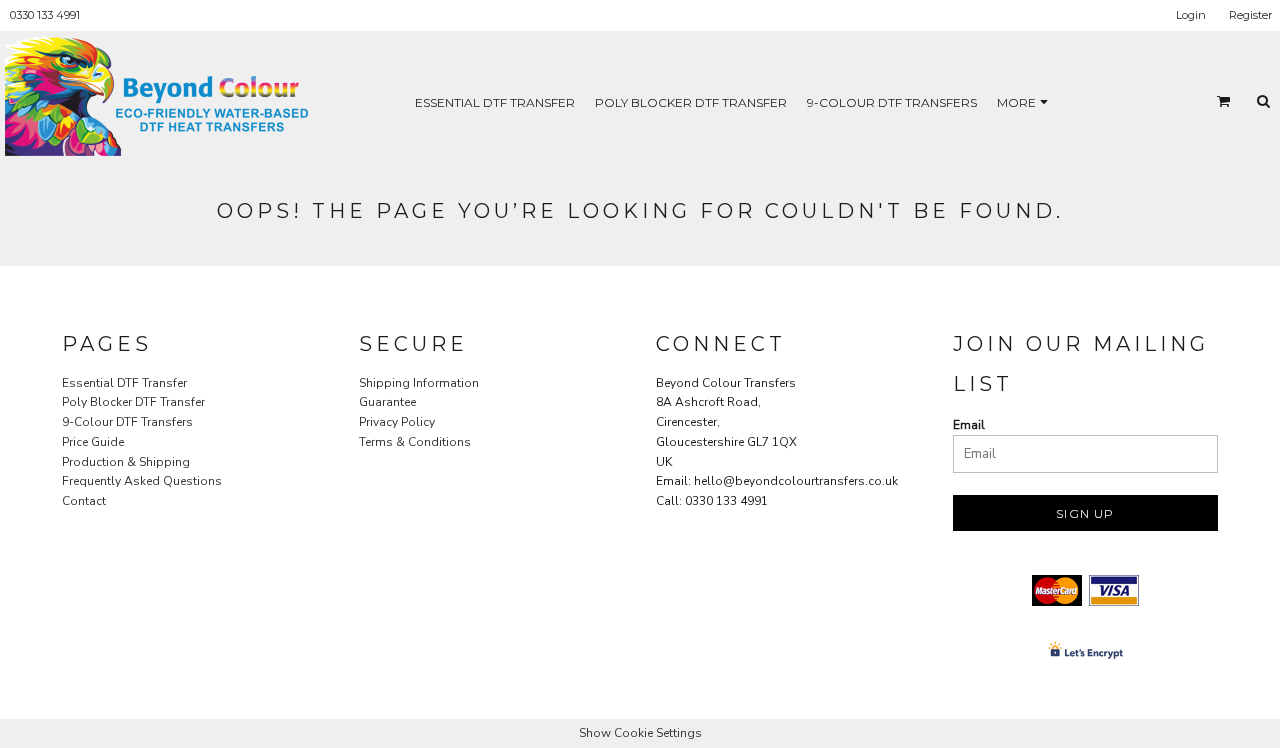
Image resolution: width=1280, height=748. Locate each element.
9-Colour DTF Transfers (127, 422)
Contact (84, 501)
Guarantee (387, 402)
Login (1191, 15)
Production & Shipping (126, 462)
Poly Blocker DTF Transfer (133, 402)
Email (969, 425)
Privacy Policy (397, 422)
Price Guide (93, 442)
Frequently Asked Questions (142, 481)
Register (1250, 15)
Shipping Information (419, 383)
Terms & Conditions (415, 442)
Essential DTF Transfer (124, 383)
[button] (1224, 101)
